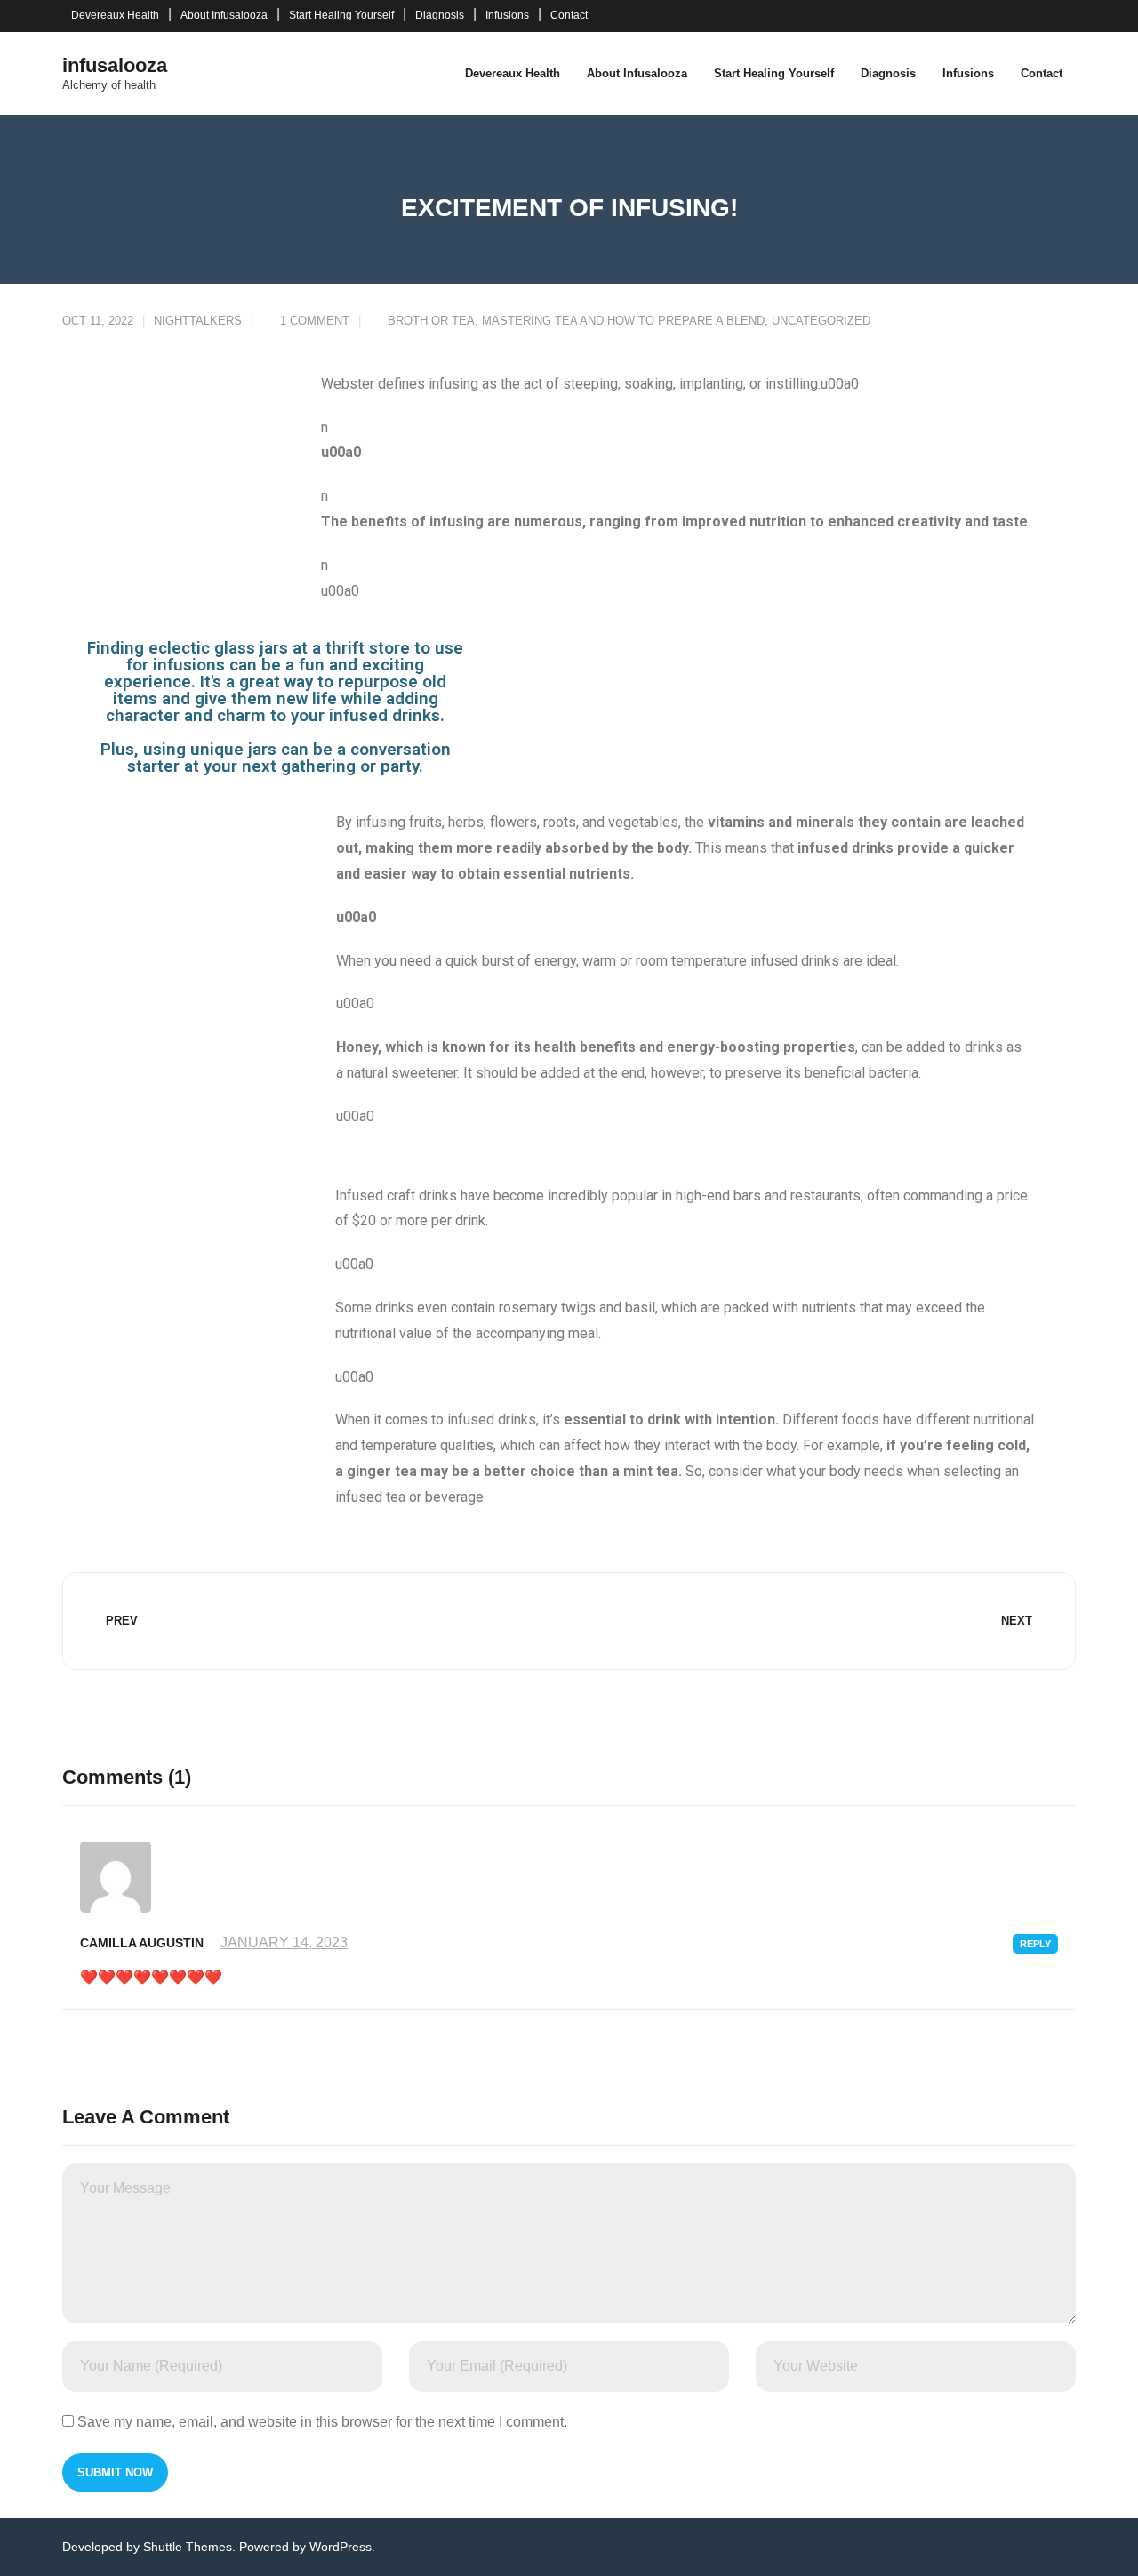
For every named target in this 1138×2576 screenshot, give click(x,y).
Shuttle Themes (188, 2547)
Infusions (507, 15)
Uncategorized (821, 321)
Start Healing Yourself (341, 15)
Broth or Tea (431, 321)
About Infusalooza (224, 15)
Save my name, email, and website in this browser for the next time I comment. (322, 2422)
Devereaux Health (115, 15)
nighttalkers (198, 321)
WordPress (341, 2547)
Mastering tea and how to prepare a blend (623, 321)
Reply (1035, 1944)
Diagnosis (440, 15)
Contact (569, 15)
